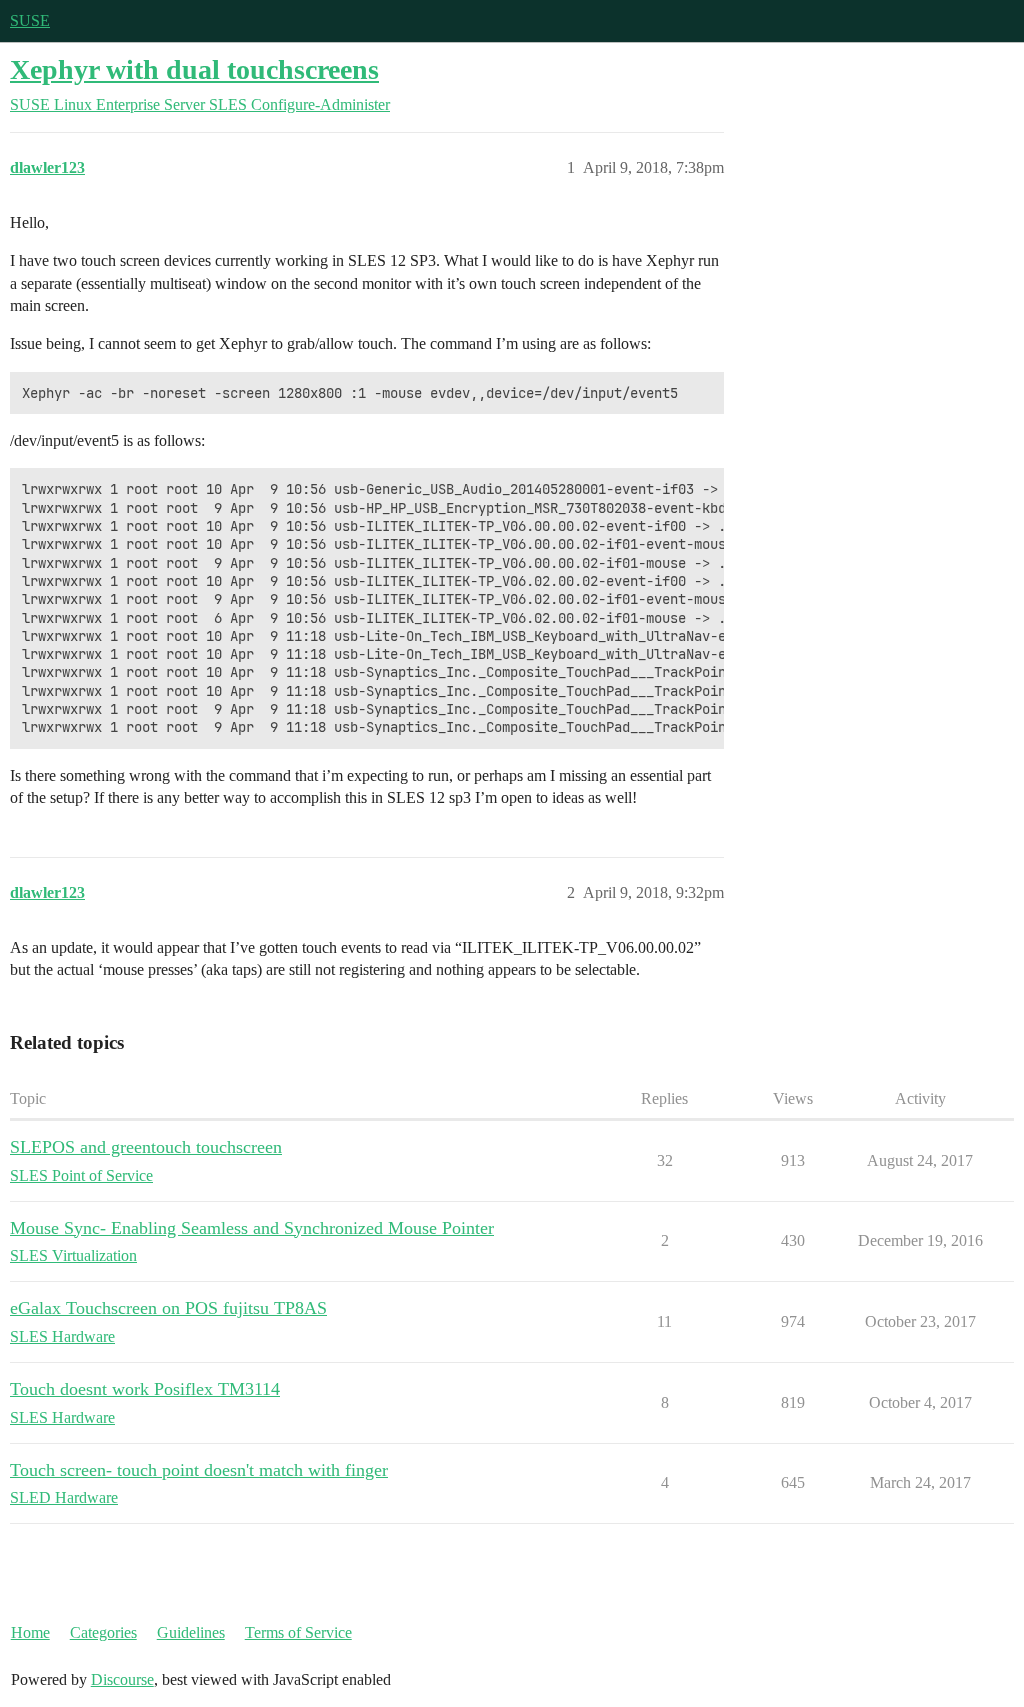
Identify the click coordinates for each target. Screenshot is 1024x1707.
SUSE (30, 20)
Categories (103, 1632)
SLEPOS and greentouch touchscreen (146, 1147)
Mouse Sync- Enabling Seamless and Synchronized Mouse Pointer (252, 1228)
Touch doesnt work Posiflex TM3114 (145, 1389)
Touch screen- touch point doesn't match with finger (199, 1470)
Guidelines (191, 1632)
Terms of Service (298, 1632)
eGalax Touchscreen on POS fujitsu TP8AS (168, 1308)
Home (30, 1632)
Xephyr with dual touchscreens (194, 69)
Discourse (122, 1679)
